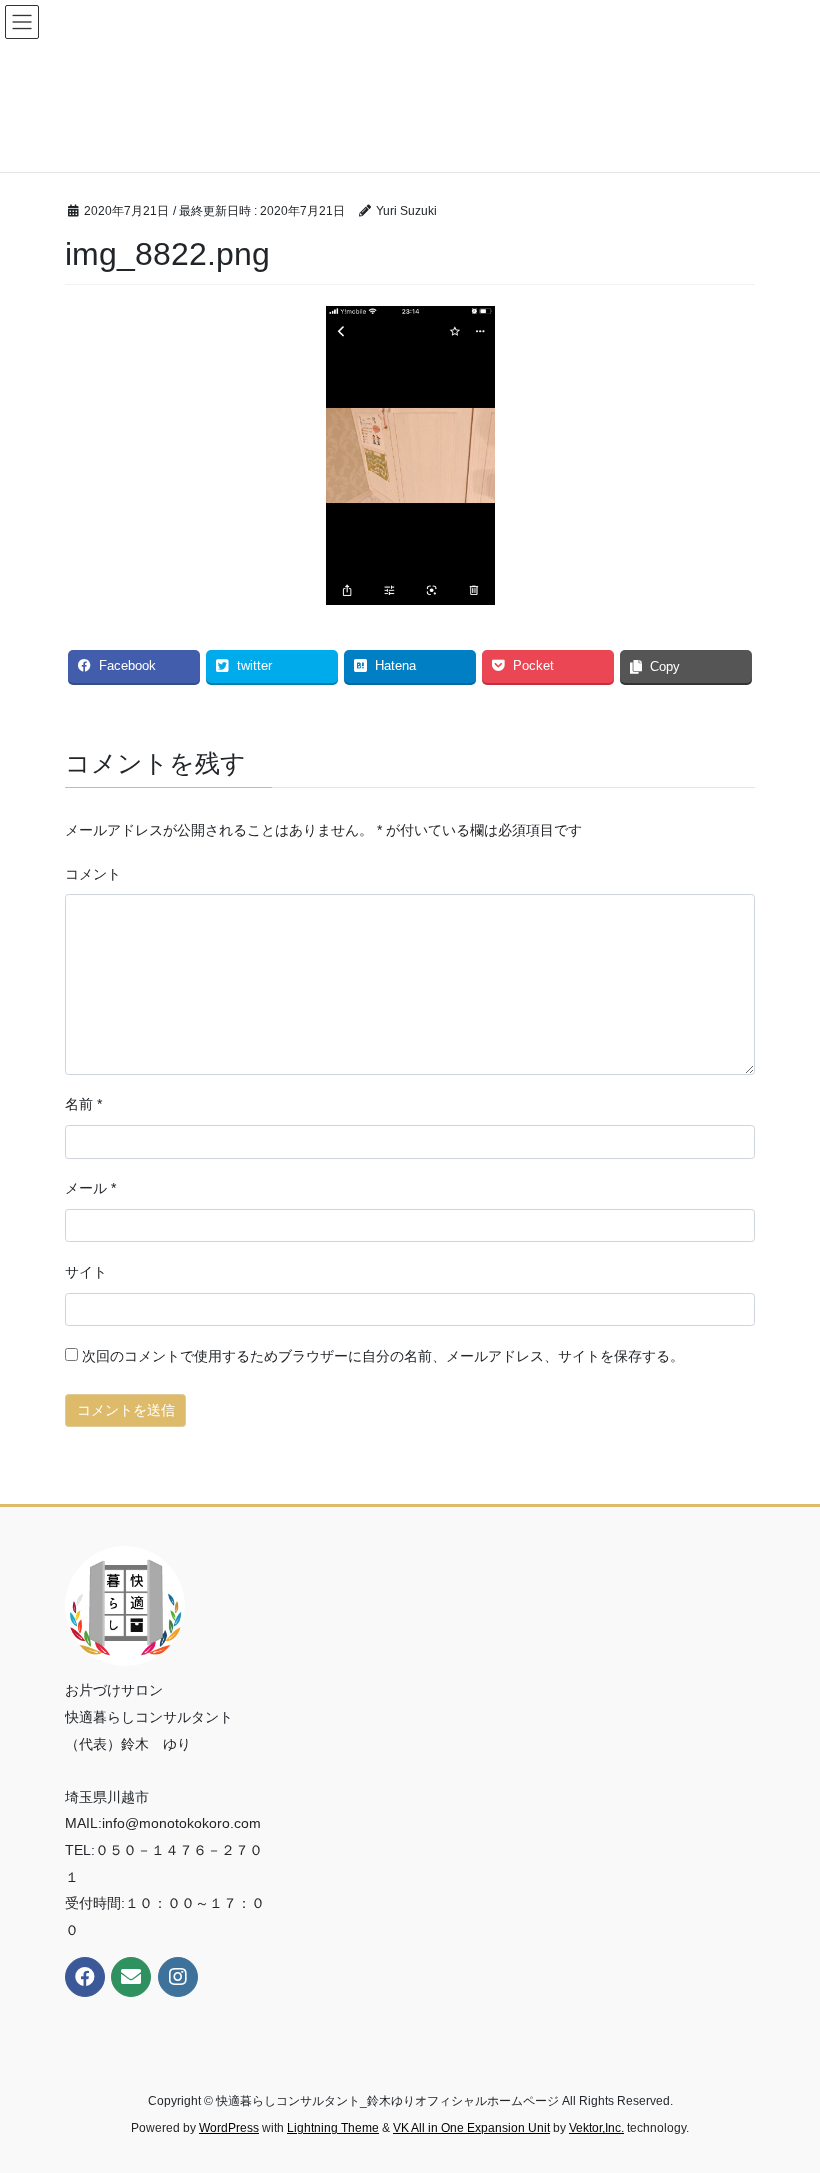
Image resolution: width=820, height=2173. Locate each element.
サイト (86, 1272)
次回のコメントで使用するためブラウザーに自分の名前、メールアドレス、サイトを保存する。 (383, 1356)
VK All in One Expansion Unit (471, 2128)
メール (90, 1188)
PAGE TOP (782, 2090)
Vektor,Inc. (596, 2128)
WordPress (229, 2128)
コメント (93, 874)
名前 (83, 1104)
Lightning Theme (333, 2128)
